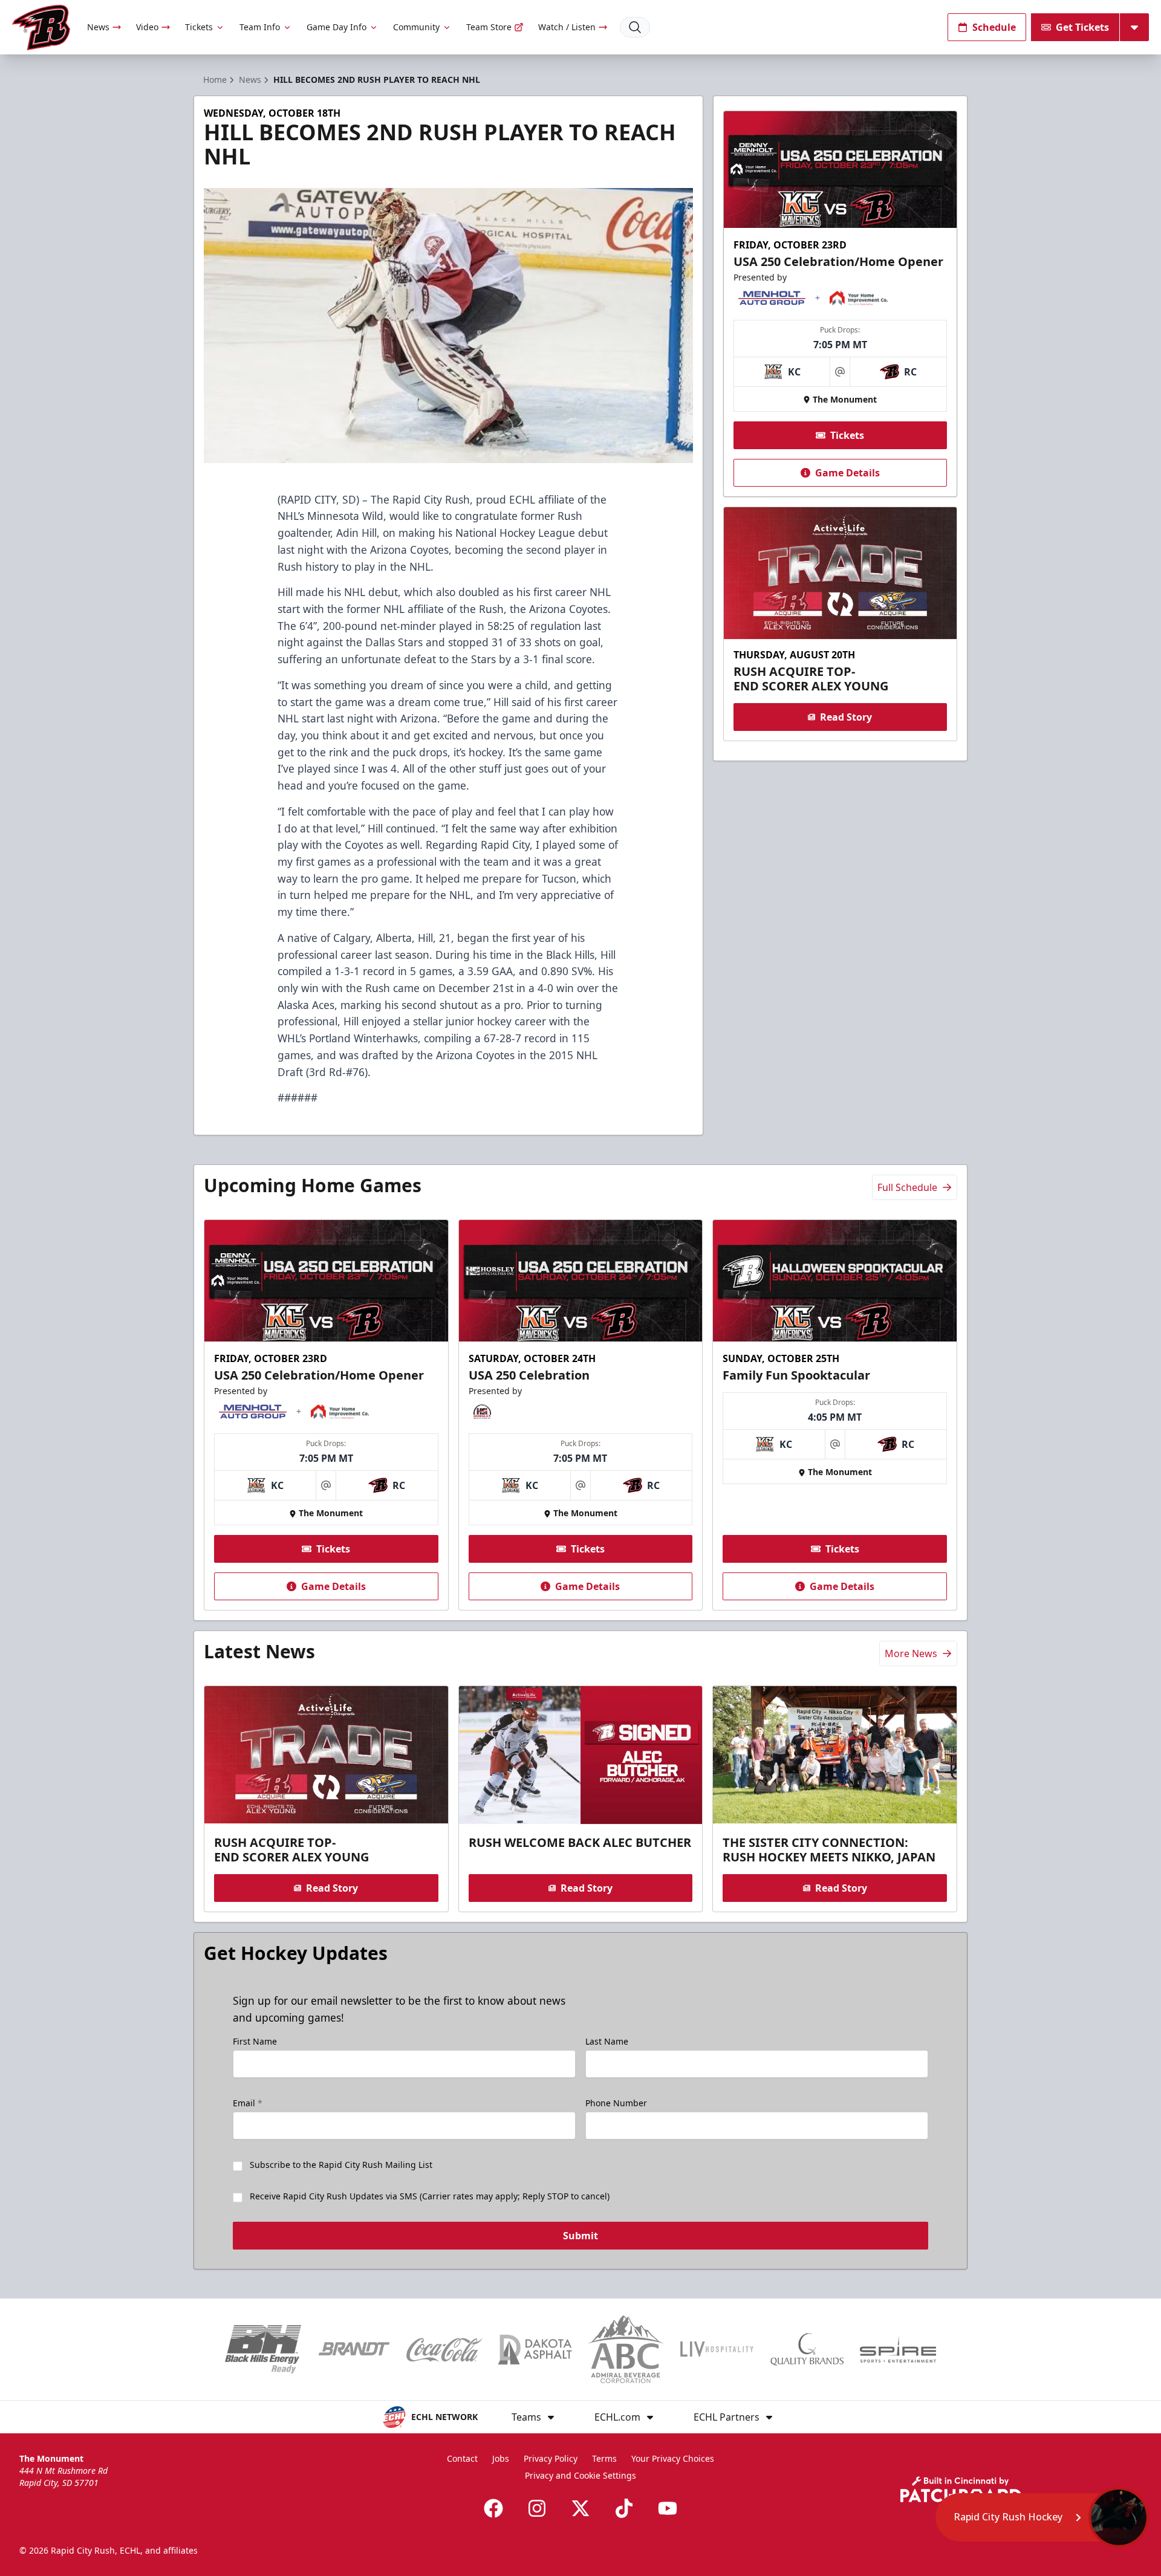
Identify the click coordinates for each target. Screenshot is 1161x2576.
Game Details (847, 473)
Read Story (846, 717)
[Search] (635, 27)
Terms (604, 2458)
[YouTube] (668, 2508)
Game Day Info (337, 27)
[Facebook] (493, 2508)
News (98, 27)
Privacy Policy (551, 2458)
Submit (580, 2236)
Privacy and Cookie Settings (580, 2475)
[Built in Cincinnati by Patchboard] (961, 2489)
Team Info (260, 27)
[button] (1042, 2517)
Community (416, 27)
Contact (462, 2458)
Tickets (199, 27)
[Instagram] (537, 2508)
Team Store (489, 27)
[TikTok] (624, 2508)
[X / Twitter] (580, 2508)
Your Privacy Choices (673, 2458)
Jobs (501, 2458)
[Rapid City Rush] (41, 28)
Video (147, 27)
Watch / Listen (567, 27)
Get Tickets (1082, 27)
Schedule (994, 27)
